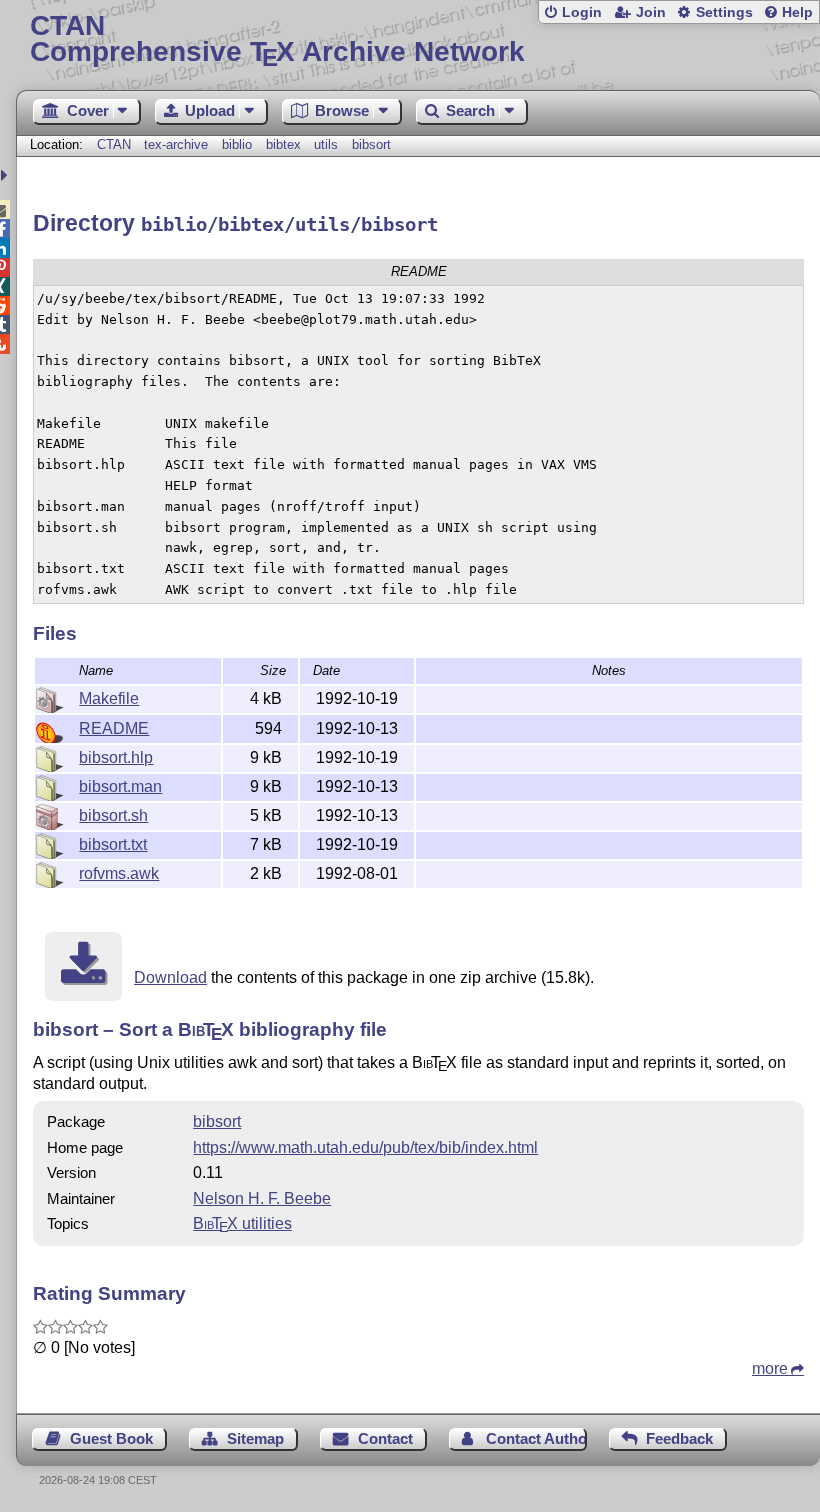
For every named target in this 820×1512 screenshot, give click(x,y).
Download (170, 977)
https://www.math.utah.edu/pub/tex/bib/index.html (365, 1147)
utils (326, 144)
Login (582, 12)
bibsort (371, 144)
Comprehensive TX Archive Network (277, 39)
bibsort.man (120, 786)
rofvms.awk (119, 873)
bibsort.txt (113, 844)
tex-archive (176, 144)
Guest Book (111, 1438)
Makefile (109, 698)
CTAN (114, 144)
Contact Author (536, 1438)
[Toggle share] (6, 175)
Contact (385, 1438)
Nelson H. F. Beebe (262, 1198)
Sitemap (255, 1438)
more (770, 1368)
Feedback (679, 1438)
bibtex (283, 144)
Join (651, 12)
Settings (724, 12)
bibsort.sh (113, 815)
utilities (242, 1223)
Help (797, 12)
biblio (237, 144)
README (114, 728)
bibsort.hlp (116, 757)
